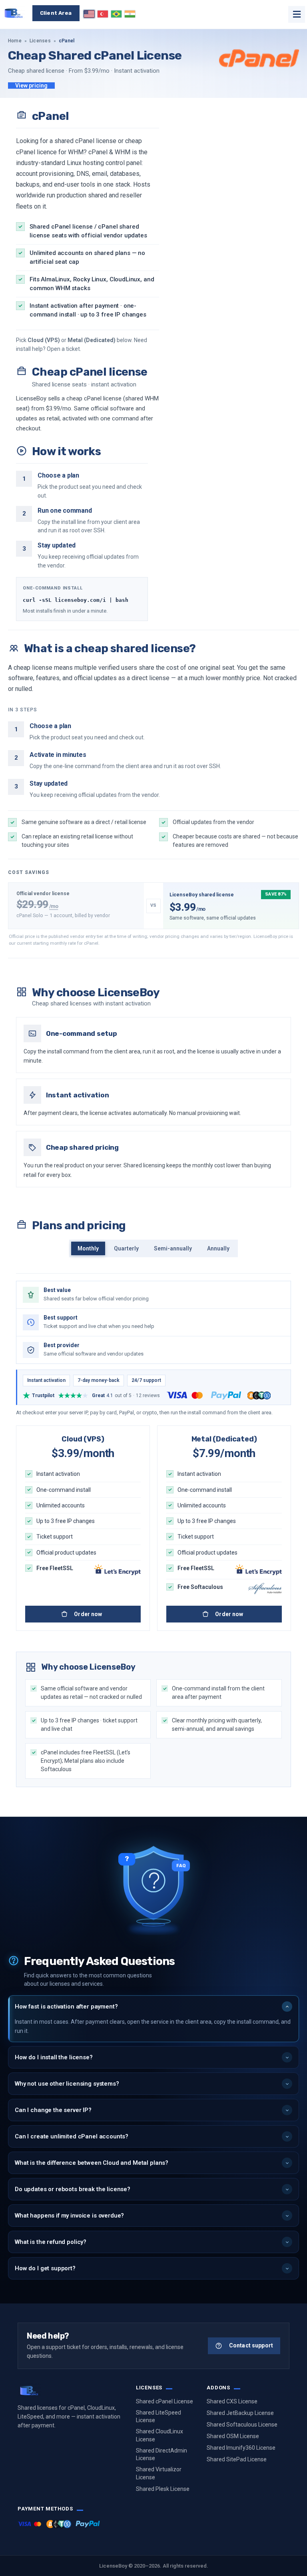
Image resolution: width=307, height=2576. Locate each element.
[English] (89, 14)
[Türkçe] (103, 14)
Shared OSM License (233, 2436)
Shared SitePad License (237, 2459)
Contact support (251, 2345)
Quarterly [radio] (126, 1248)
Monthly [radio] (88, 1248)
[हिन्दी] (130, 14)
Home (15, 41)
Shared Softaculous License (242, 2425)
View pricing (31, 86)
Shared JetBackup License (240, 2413)
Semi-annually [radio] (173, 1248)
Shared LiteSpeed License (158, 2417)
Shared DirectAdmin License (161, 2455)
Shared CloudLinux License (159, 2435)
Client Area (56, 13)
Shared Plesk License (163, 2489)
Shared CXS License (232, 2401)
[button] (153, 2007)
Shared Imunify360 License (241, 2448)
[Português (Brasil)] (116, 14)
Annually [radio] (218, 1248)
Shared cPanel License (164, 2401)
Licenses (40, 41)
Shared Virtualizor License (159, 2473)
